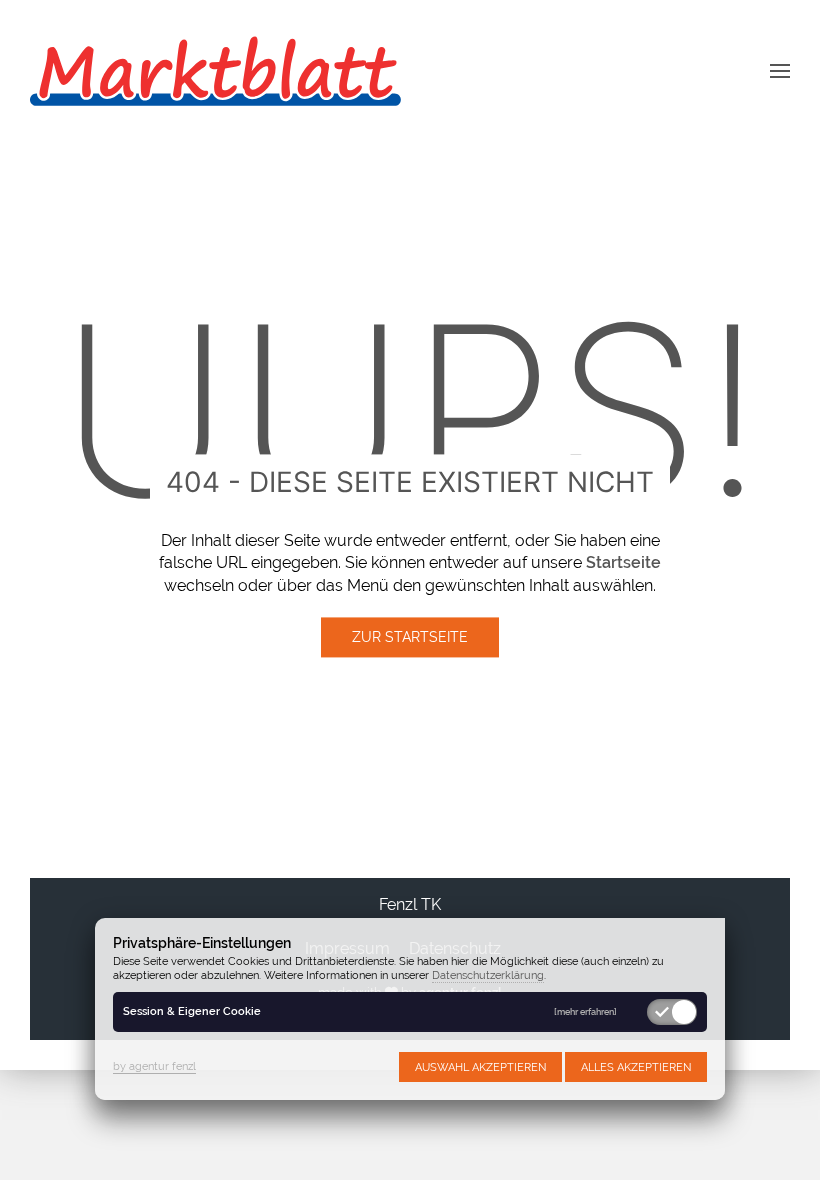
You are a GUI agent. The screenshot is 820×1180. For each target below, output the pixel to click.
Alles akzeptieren (636, 1067)
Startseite (623, 563)
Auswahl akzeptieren (480, 1067)
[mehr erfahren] (585, 1012)
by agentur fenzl (154, 1066)
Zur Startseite (410, 638)
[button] (780, 70)
